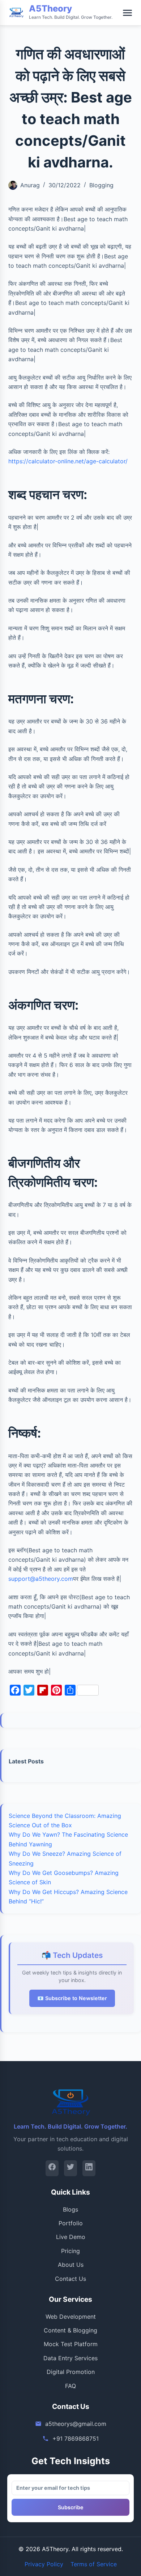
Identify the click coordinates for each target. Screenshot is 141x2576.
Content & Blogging (70, 2330)
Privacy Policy (44, 2564)
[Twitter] (70, 2168)
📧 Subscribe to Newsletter (72, 1998)
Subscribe (71, 2507)
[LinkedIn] (89, 2168)
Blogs (70, 2209)
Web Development (71, 2317)
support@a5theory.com (41, 1579)
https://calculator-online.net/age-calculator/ (68, 461)
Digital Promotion (71, 2372)
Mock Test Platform (71, 2344)
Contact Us (70, 2279)
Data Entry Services (70, 2358)
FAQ (70, 2386)
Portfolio (71, 2223)
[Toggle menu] (127, 13)
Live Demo (71, 2237)
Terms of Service (94, 2564)
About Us (71, 2265)
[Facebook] (52, 2168)
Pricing (70, 2251)
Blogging (101, 185)
